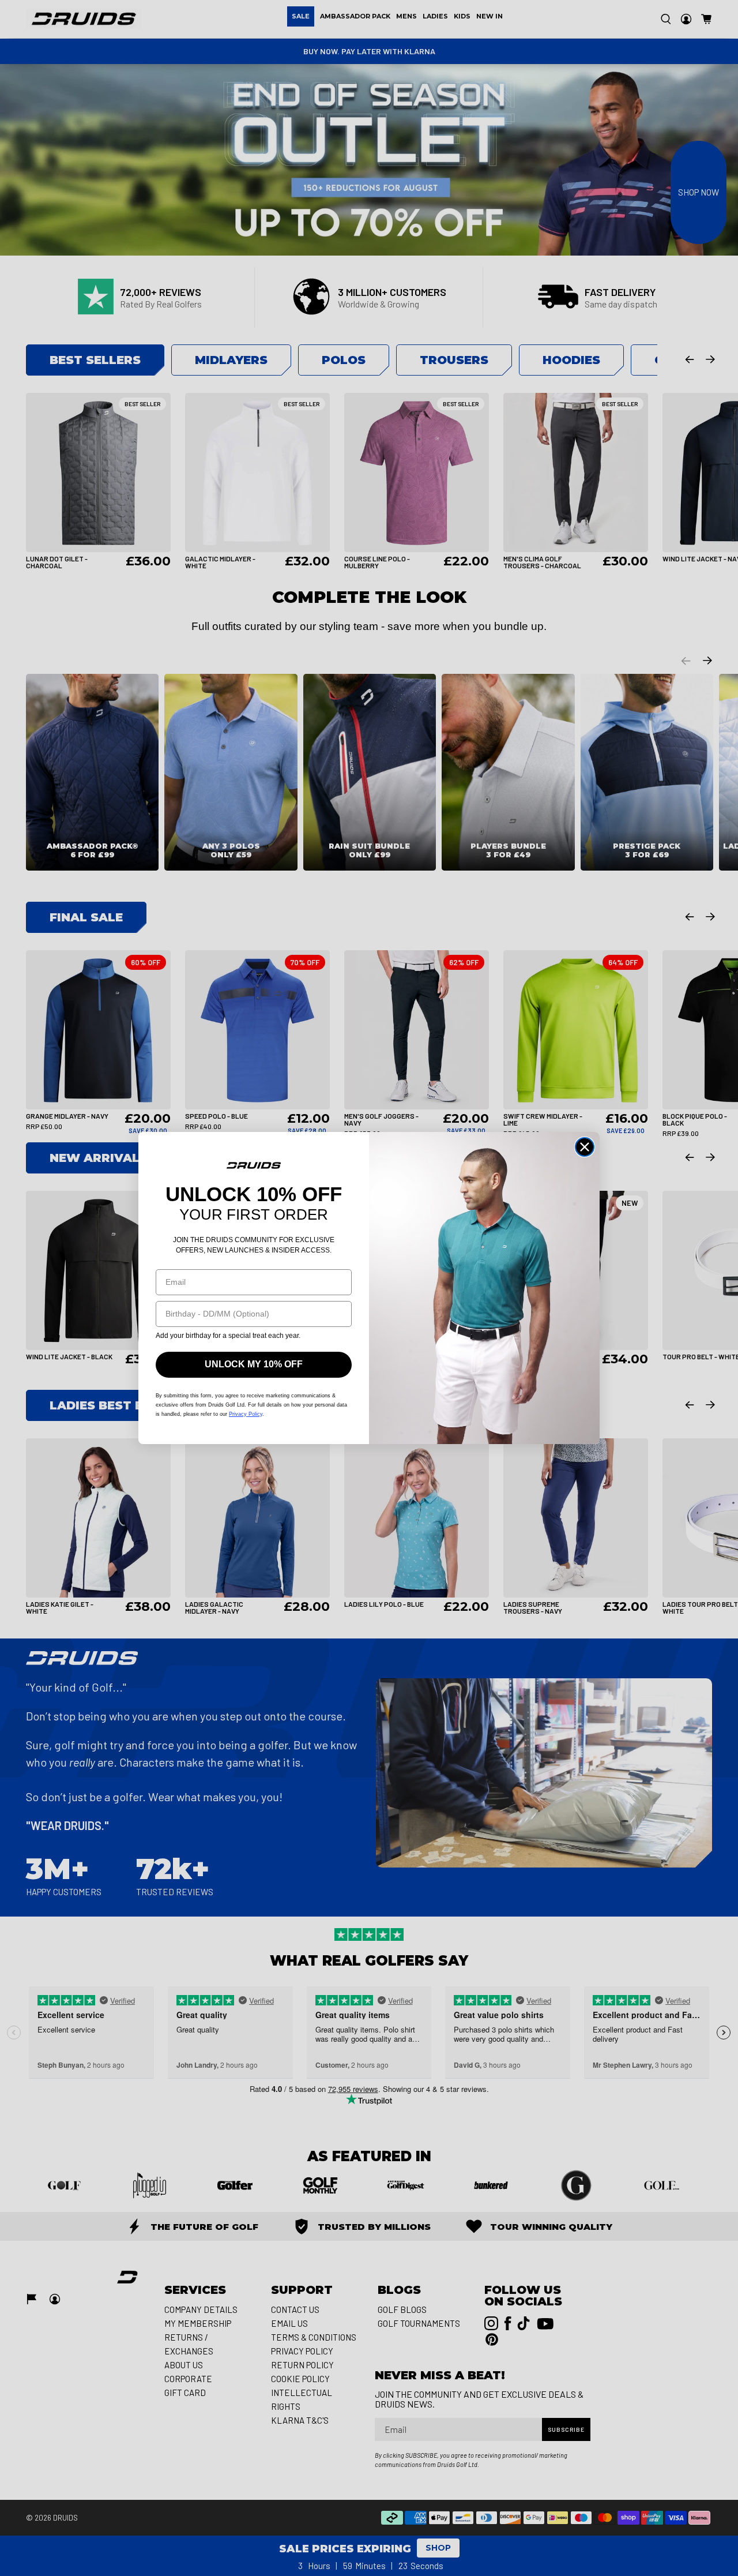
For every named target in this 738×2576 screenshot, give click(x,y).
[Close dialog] (585, 1147)
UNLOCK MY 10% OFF (254, 1364)
